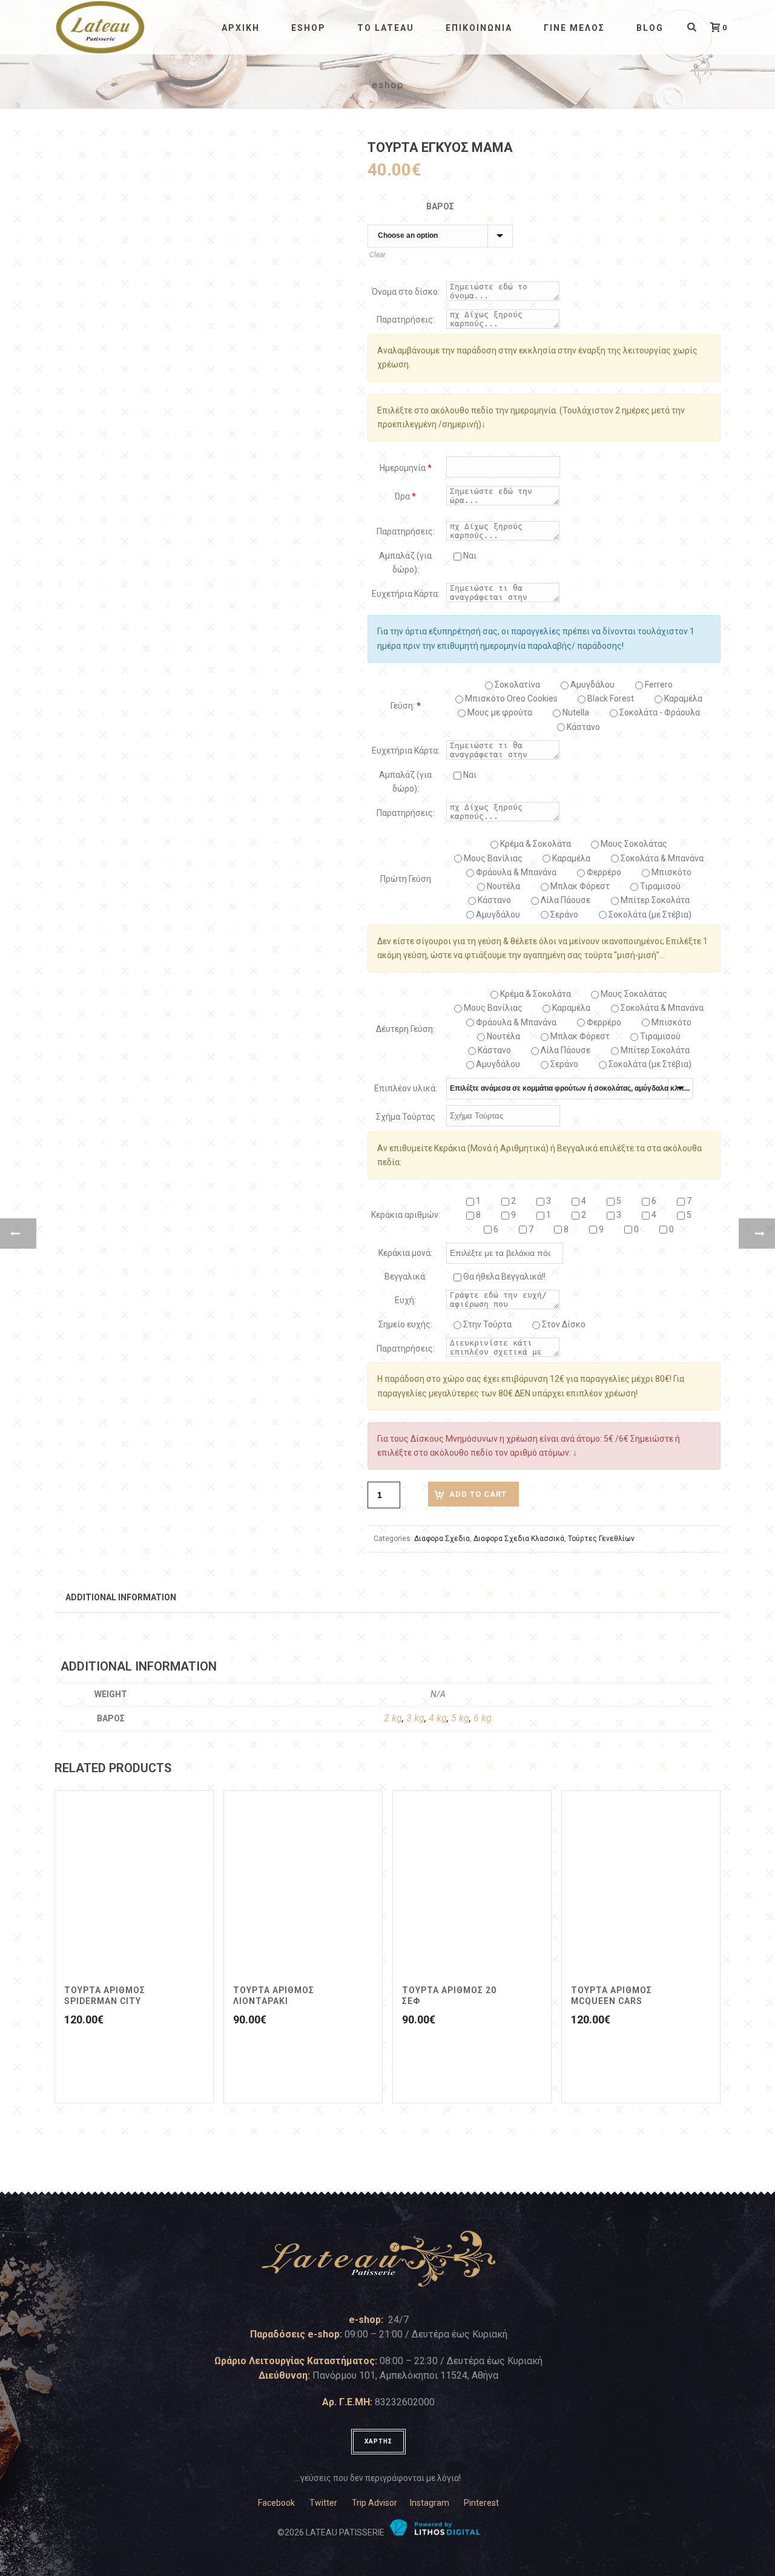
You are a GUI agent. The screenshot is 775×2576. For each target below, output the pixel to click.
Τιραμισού (659, 886)
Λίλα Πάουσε (565, 900)
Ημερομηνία (406, 468)
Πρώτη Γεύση (406, 879)
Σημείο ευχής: (405, 1324)
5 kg (460, 1718)
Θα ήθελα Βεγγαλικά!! (503, 1276)
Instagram (430, 2503)
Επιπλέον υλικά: (406, 1088)
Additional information (121, 1597)
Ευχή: (405, 1300)
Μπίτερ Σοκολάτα (654, 900)
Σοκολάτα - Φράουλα (659, 712)
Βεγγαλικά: (406, 1276)
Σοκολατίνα (516, 685)
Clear (378, 255)
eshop (308, 28)
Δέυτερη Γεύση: (405, 1029)
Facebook (276, 2503)
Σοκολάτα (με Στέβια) (649, 915)
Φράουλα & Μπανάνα (515, 872)
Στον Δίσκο (563, 1324)
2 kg (393, 1718)
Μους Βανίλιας (492, 858)
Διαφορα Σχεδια (442, 1539)
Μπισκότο (671, 872)
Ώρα (405, 496)
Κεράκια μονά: (405, 1253)
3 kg (415, 1718)
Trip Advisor (374, 2503)
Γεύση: (406, 706)
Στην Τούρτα (486, 1324)
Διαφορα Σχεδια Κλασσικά (519, 1539)
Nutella (575, 712)
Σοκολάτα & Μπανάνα (661, 858)
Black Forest (610, 698)
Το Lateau (386, 28)
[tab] (121, 1597)
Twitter (323, 2503)
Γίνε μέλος (574, 28)
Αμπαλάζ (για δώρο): (405, 563)
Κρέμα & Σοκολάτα (535, 844)
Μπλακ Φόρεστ (579, 886)
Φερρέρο (603, 872)
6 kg (483, 1718)
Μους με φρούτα (499, 712)
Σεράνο (563, 915)
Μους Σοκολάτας (633, 844)
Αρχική (241, 28)
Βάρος (440, 206)
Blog (650, 28)
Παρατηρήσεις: (406, 320)
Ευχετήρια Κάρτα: (406, 594)
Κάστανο (582, 727)
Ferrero (658, 685)
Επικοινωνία (479, 28)
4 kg (438, 1718)
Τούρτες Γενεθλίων (601, 1539)
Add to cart (478, 1494)
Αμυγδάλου (592, 685)
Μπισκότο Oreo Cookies (510, 698)
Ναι (469, 556)
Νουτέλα (503, 886)
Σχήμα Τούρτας (406, 1117)
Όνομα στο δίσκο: (406, 292)
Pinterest (481, 2503)
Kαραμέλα (682, 698)
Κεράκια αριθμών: (406, 1215)
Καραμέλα (570, 858)
